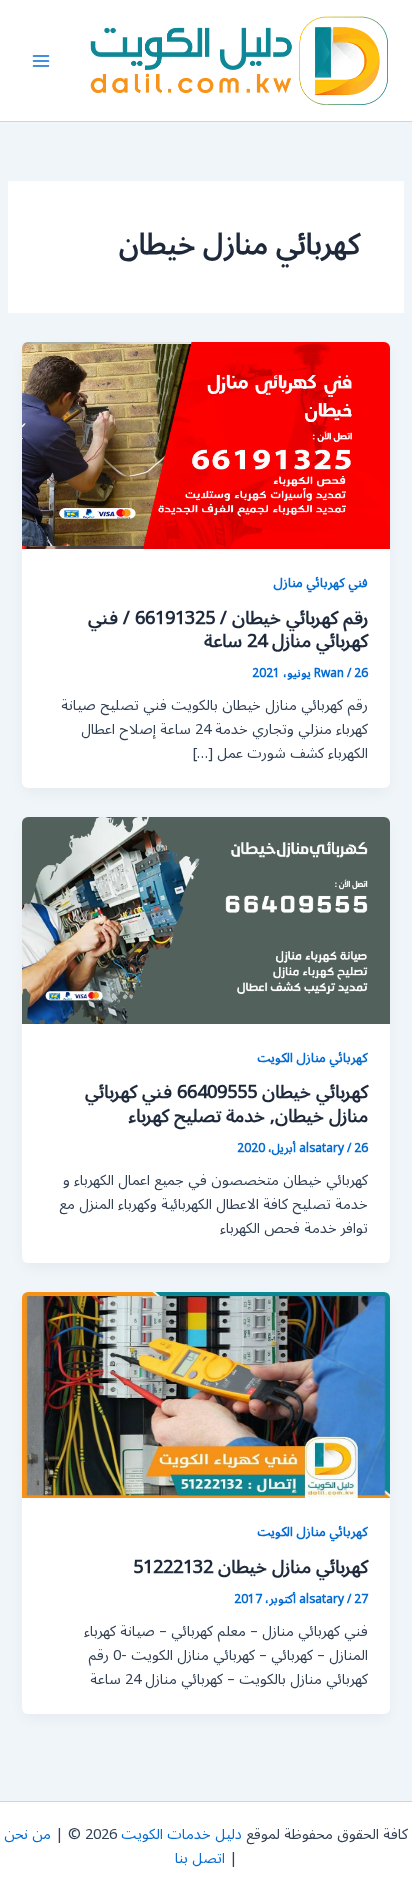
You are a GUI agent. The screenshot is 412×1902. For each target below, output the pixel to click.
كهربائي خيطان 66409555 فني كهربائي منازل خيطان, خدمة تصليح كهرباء (226, 1104)
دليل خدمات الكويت (181, 1834)
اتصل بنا (200, 1858)
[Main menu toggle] (41, 61)
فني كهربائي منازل (320, 582)
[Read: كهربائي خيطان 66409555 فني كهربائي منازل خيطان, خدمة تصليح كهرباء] (205, 919)
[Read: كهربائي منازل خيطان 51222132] (205, 1394)
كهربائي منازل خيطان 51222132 (250, 1567)
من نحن (27, 1834)
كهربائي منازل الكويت (312, 1057)
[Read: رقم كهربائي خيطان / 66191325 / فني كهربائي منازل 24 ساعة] (205, 445)
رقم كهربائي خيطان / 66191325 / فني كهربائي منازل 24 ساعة (228, 630)
